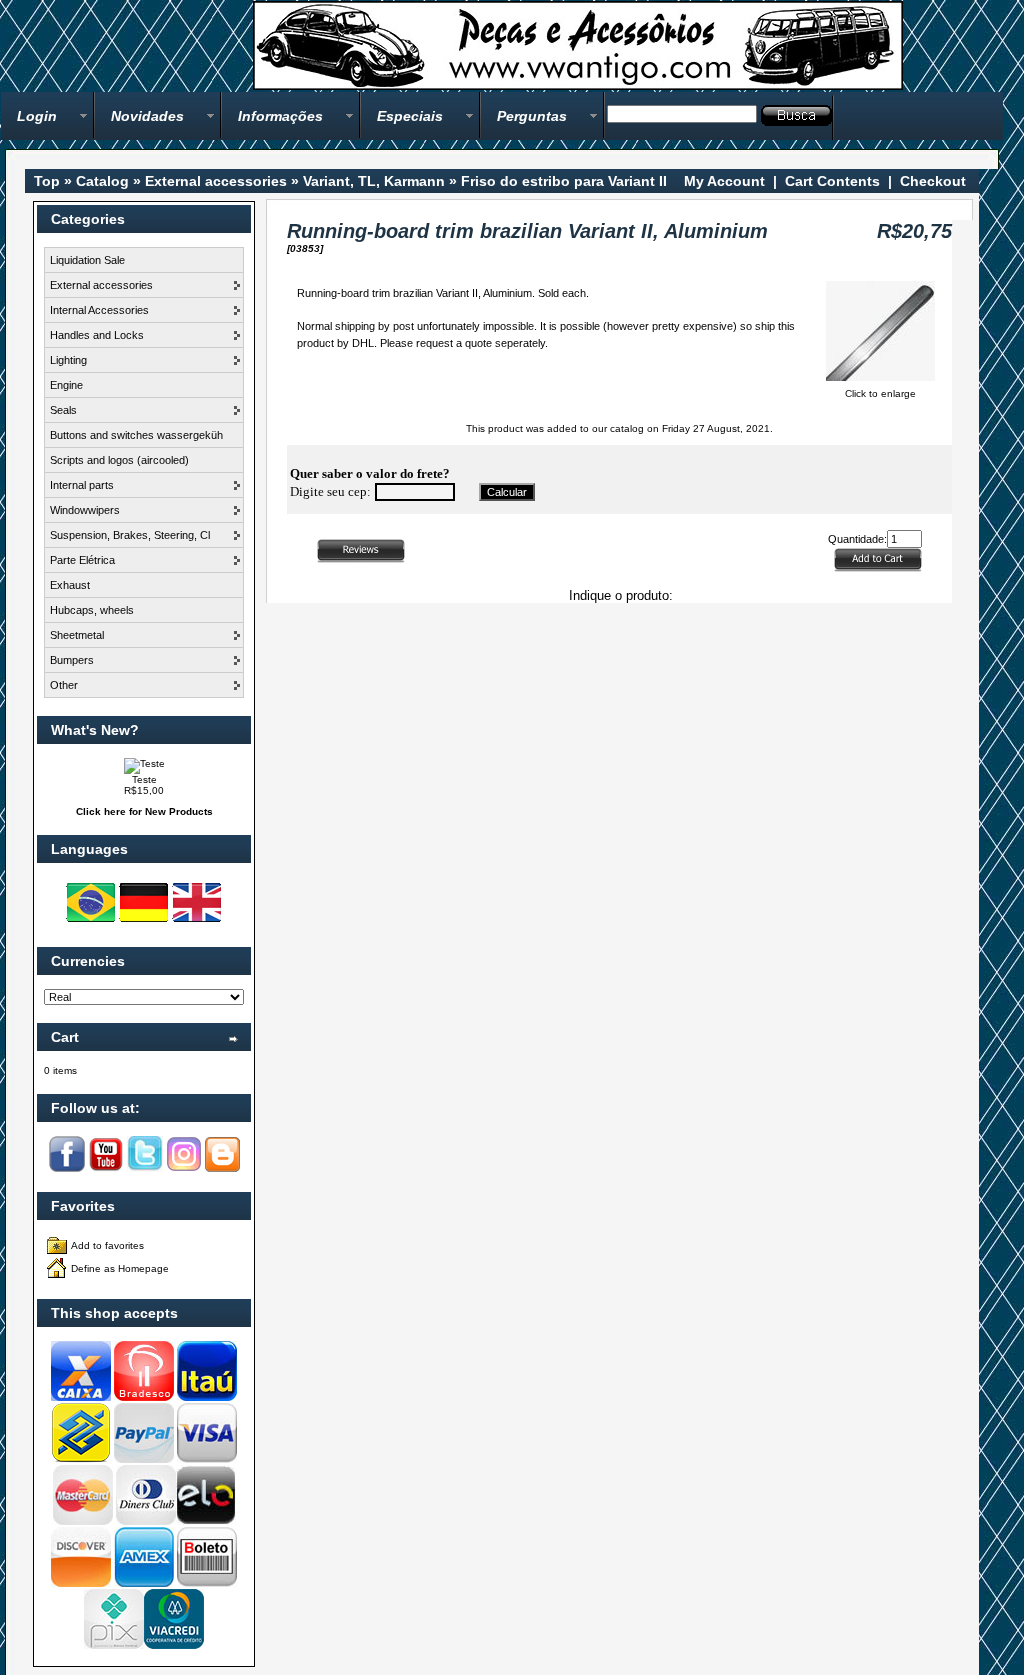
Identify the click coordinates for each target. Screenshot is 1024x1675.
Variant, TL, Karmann (374, 181)
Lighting (68, 360)
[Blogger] (222, 1168)
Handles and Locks (97, 335)
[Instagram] (184, 1168)
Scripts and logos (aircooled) (119, 460)
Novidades (147, 116)
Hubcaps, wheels (92, 610)
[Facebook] (67, 1168)
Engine (66, 385)
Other (64, 685)
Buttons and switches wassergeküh (136, 435)
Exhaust (70, 585)
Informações (280, 116)
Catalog (102, 181)
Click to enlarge (880, 393)
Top (47, 181)
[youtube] (106, 1168)
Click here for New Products (144, 811)
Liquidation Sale (87, 260)
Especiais (410, 116)
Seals (63, 410)
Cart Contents (832, 181)
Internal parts (82, 485)
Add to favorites (107, 1245)
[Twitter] (145, 1168)
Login (37, 116)
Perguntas (532, 116)
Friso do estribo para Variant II (564, 181)
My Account (724, 181)
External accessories (216, 181)
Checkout (933, 181)
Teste (144, 779)
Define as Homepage (120, 1268)
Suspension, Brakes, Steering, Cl (130, 535)
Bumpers (72, 660)
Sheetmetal (77, 635)
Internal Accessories (99, 310)
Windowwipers (85, 510)
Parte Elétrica (82, 560)
